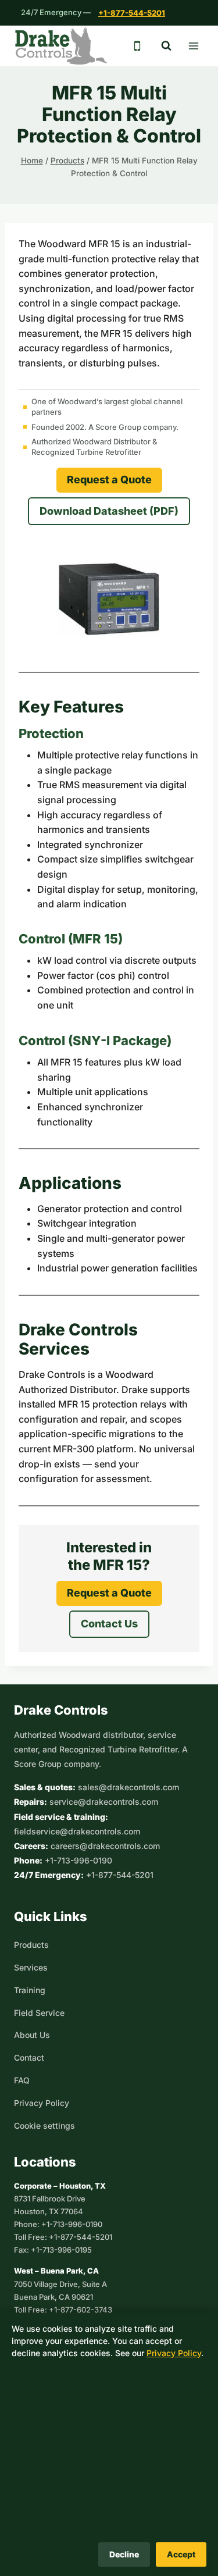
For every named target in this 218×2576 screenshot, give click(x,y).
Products (31, 1945)
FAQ (22, 2080)
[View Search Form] (166, 46)
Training (30, 1990)
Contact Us (109, 1624)
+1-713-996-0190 (78, 1860)
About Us (32, 2035)
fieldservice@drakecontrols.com (77, 1831)
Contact (29, 2057)
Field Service (39, 2013)
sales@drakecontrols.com (128, 1787)
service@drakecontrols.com (104, 1802)
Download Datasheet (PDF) (109, 511)
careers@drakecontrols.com (105, 1846)
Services (31, 1967)
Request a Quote (109, 480)
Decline (124, 2554)
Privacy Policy (42, 2103)
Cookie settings (44, 2126)
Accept (181, 2554)
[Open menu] (193, 46)
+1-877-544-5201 (132, 13)
